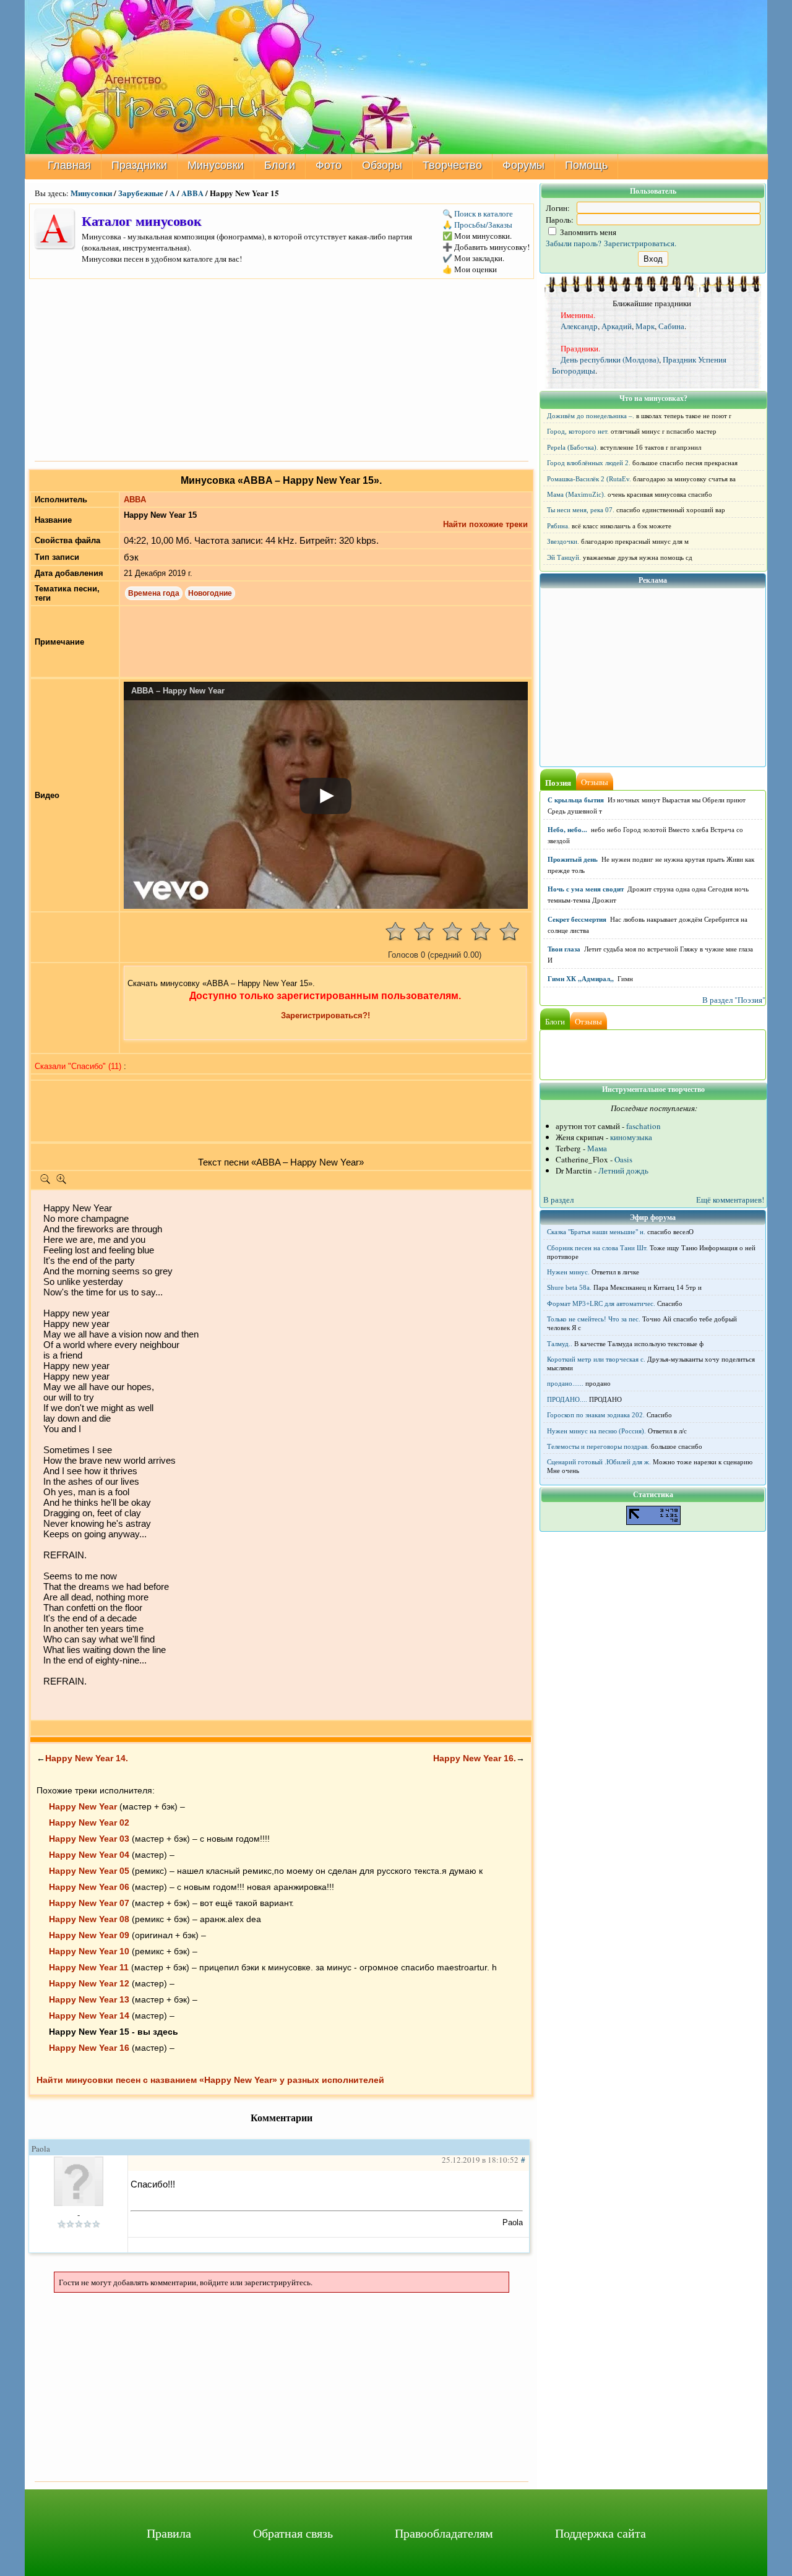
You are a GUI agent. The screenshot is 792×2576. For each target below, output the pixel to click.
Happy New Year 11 (89, 1967)
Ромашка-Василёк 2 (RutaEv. (589, 479)
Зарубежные (141, 193)
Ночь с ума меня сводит (586, 889)
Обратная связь (293, 2533)
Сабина (671, 326)
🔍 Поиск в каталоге (478, 213)
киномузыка (631, 1137)
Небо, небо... (567, 830)
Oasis (623, 1159)
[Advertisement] (282, 369)
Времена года (154, 593)
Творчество (452, 165)
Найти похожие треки (485, 524)
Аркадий (617, 326)
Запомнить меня (587, 232)
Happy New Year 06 (89, 1887)
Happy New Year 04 (89, 1855)
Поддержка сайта (600, 2533)
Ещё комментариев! (730, 1200)
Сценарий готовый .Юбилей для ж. (599, 1462)
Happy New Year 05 (89, 1871)
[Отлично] (509, 931)
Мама (597, 1148)
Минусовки (216, 165)
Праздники (139, 165)
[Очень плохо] (395, 931)
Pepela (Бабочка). (573, 447)
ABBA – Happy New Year (178, 691)
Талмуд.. (560, 1344)
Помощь (586, 165)
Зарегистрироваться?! (325, 1015)
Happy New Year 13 (89, 1999)
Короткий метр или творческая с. (596, 1359)
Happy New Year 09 (89, 1935)
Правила (169, 2533)
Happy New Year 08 (89, 1919)
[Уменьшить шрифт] (45, 1182)
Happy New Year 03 (89, 1839)
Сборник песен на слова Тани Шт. (597, 1248)
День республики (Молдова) (610, 359)
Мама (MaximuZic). (576, 494)
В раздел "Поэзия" (734, 1000)
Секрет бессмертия (577, 919)
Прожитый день (573, 859)
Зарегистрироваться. (640, 243)
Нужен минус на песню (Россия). (596, 1431)
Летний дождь (623, 1170)
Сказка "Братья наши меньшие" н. (596, 1232)
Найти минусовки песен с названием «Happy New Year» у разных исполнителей (210, 2080)
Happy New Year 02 (89, 1823)
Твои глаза (564, 949)
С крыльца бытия (576, 800)
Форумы (523, 165)
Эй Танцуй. (564, 557)
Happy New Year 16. (475, 1758)
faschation (643, 1126)
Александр (579, 326)
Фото (329, 165)
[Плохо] (424, 931)
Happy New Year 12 (89, 1983)
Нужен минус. (568, 1272)
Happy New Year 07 (89, 1903)
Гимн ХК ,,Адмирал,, (581, 979)
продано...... (565, 1383)
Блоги (280, 165)
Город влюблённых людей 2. (589, 463)
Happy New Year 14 (89, 2016)
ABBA (192, 193)
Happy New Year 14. (87, 1758)
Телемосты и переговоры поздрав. (598, 1446)
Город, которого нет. (578, 431)
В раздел (558, 1200)
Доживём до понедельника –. (591, 416)
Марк (645, 326)
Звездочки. (563, 541)
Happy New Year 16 (89, 2048)
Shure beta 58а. (569, 1287)
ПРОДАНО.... (567, 1399)
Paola (41, 2149)
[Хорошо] (481, 931)
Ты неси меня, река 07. (581, 510)
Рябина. (558, 526)
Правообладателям (444, 2533)
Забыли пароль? (574, 243)
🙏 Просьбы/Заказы (477, 225)
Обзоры (382, 165)
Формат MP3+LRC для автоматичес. (601, 1303)
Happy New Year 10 (89, 1951)
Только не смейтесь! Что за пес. (594, 1319)
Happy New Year (83, 1806)
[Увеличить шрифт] (61, 1182)
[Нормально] (452, 931)
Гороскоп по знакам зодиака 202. (596, 1415)
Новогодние (210, 593)
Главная (69, 165)
